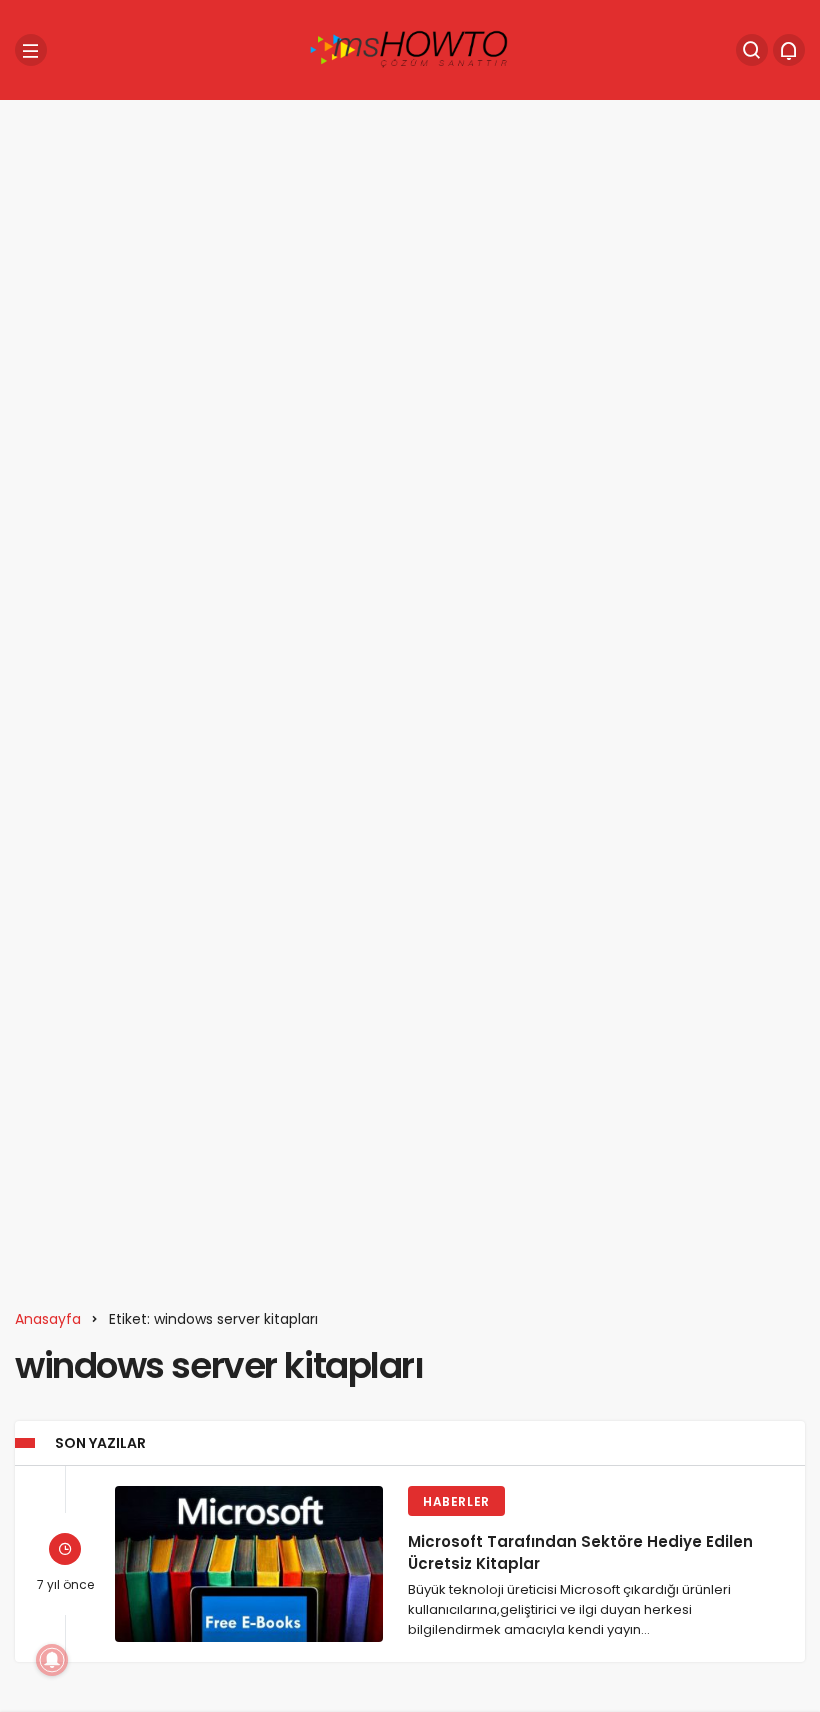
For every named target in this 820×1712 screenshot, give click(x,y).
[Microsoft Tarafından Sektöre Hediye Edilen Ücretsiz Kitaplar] (249, 1564)
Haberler (456, 1501)
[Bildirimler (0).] (789, 50)
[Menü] (31, 50)
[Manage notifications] (52, 1660)
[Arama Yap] (752, 50)
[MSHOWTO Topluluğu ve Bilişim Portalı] (410, 48)
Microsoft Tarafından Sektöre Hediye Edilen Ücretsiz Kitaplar (580, 1552)
